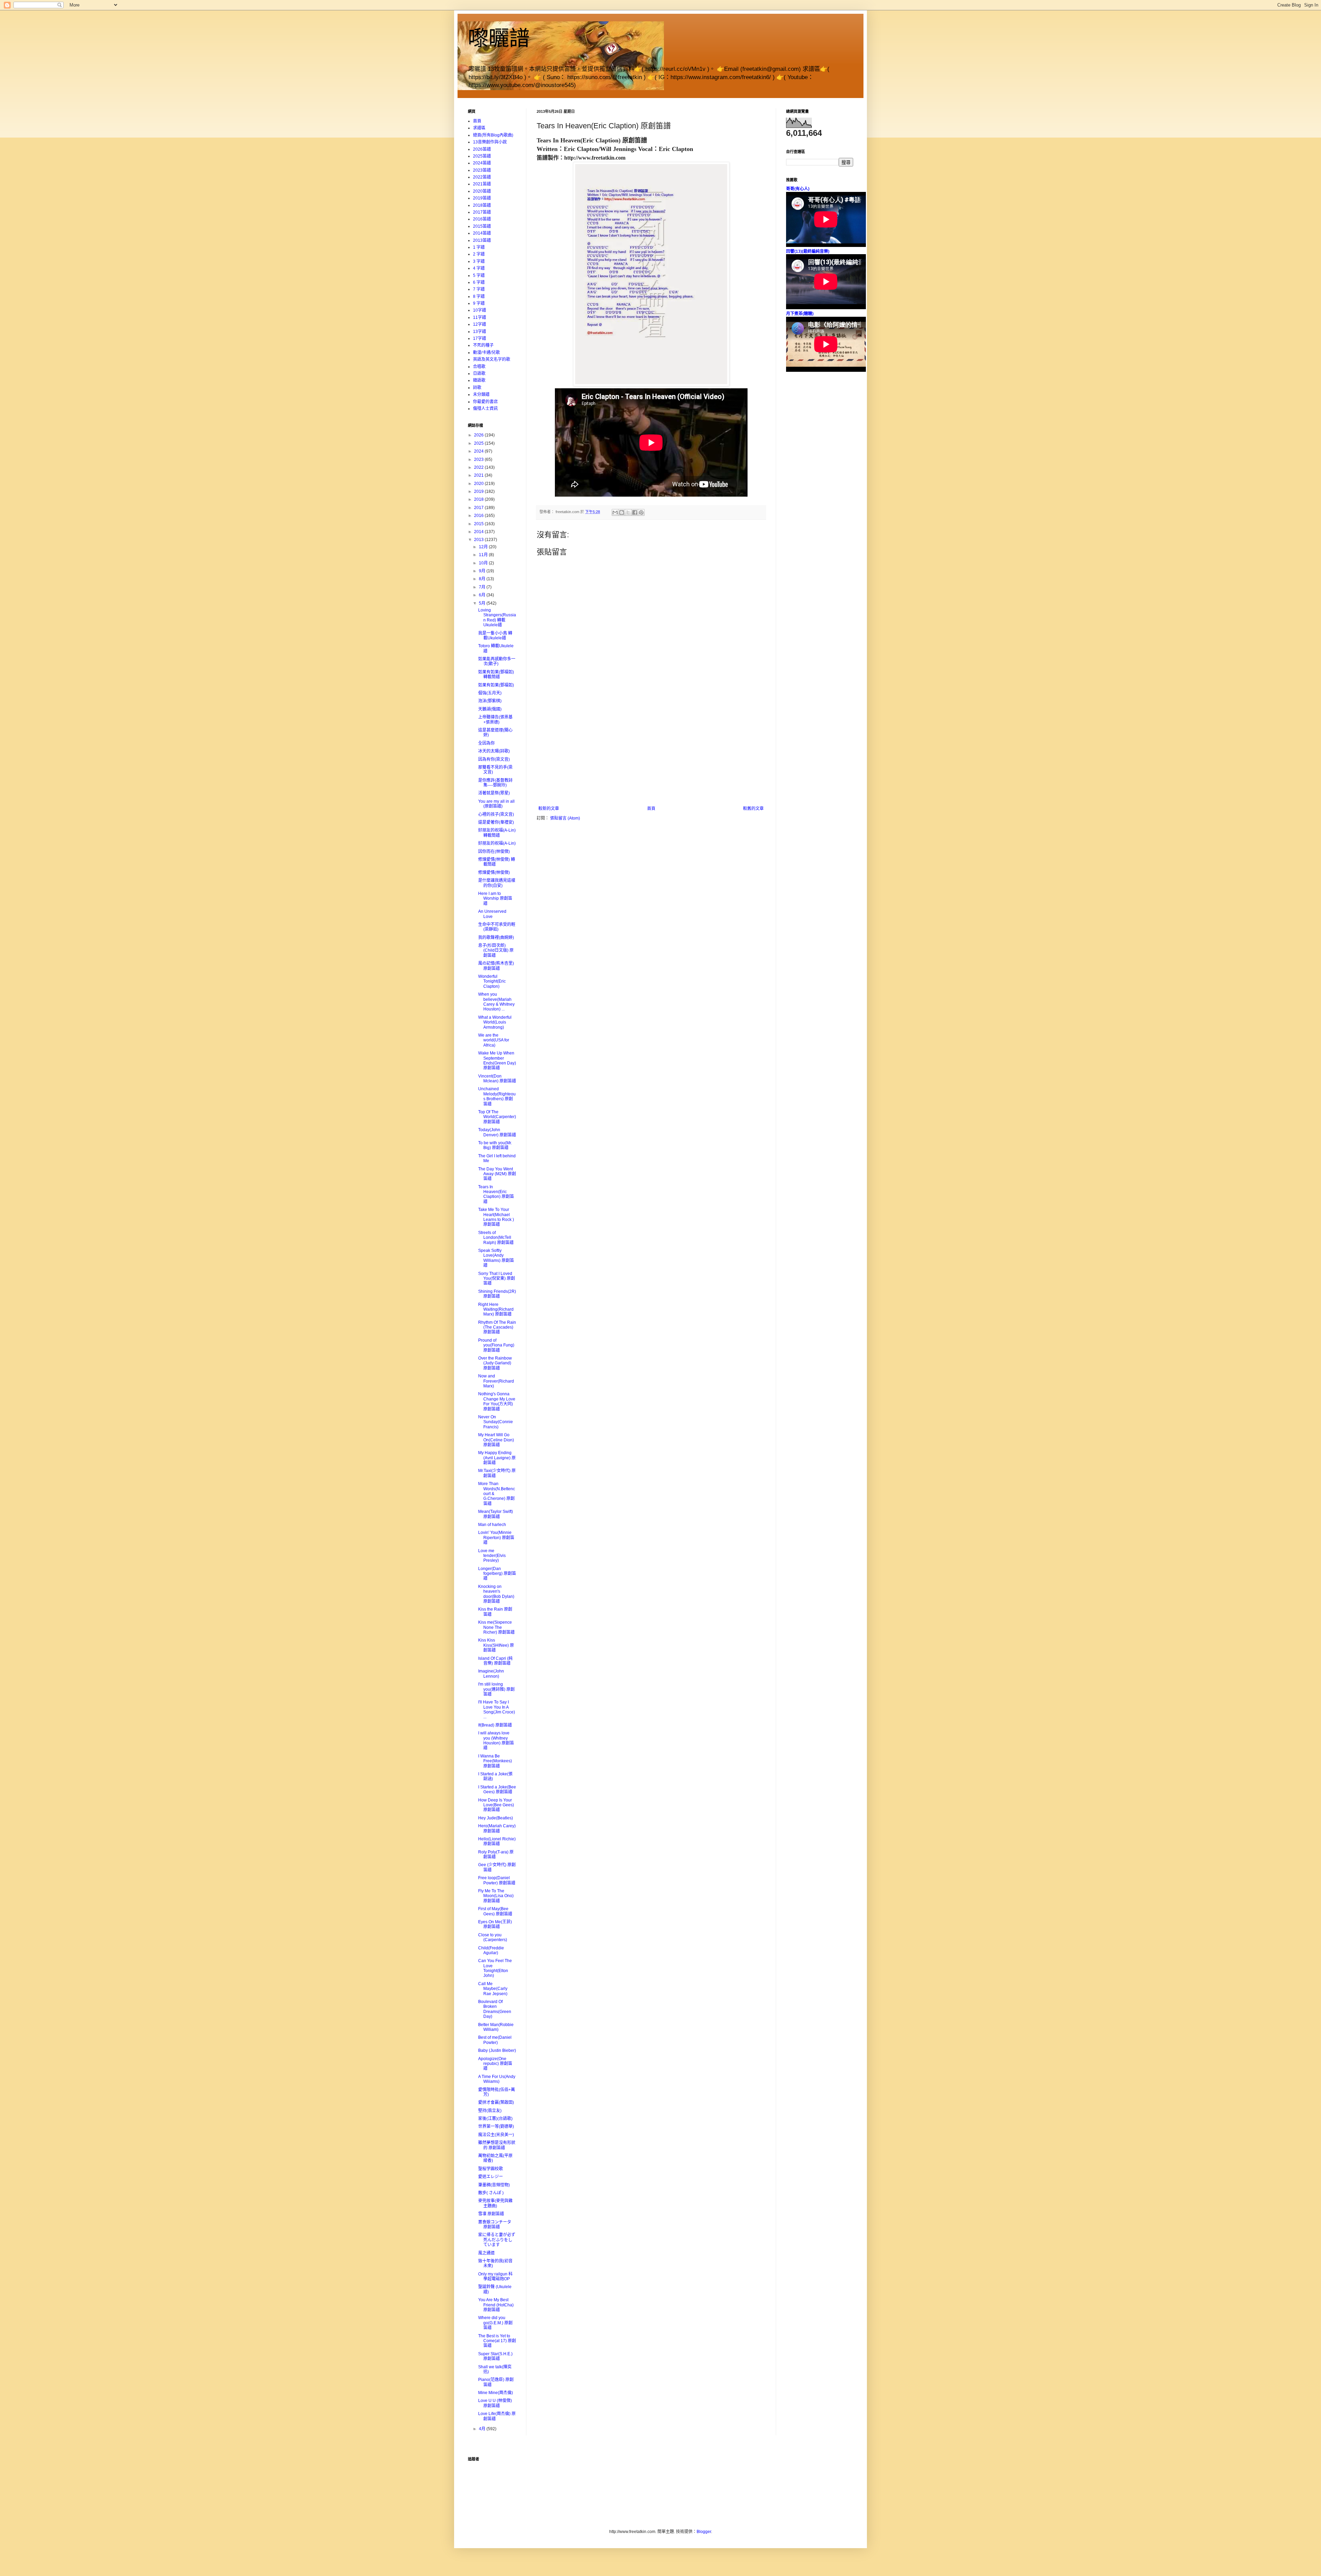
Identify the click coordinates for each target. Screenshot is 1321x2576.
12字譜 (480, 324)
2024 (479, 451)
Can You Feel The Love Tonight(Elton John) (495, 1968)
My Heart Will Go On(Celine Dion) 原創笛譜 (496, 1440)
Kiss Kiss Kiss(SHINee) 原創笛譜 (496, 1645)
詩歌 (477, 388)
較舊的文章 (753, 809)
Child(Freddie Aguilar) (491, 1950)
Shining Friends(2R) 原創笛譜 (497, 1294)
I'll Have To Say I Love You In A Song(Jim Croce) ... (497, 1709)
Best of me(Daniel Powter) (495, 2040)
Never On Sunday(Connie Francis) (496, 1422)
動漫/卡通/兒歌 (486, 353)
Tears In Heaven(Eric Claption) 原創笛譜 (496, 1194)
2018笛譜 (482, 205)
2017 (479, 508)
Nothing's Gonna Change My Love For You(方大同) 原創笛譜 (497, 1401)
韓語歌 (479, 380)
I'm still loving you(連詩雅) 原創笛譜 (496, 1689)
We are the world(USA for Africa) (494, 1040)
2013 (479, 540)
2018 (479, 499)
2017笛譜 (482, 212)
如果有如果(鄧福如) (496, 685)
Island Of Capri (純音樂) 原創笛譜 (495, 1661)
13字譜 (480, 332)
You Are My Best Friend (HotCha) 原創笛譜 (496, 2305)
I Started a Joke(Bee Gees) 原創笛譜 (497, 1789)
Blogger (704, 2532)
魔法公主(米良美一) (496, 2135)
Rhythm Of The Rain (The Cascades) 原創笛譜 (497, 1327)
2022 (479, 467)
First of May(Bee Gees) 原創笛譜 (495, 1911)
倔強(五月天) (490, 693)
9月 (483, 571)
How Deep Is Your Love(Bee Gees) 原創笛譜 (496, 1805)
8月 (483, 579)
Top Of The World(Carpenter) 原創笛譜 (497, 1117)
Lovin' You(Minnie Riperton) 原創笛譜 (496, 1538)
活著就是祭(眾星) (494, 793)
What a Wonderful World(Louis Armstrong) (495, 1022)
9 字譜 (479, 303)
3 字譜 (479, 261)
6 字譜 (479, 282)
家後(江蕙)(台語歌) (495, 2119)
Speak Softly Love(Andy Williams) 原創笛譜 (496, 1258)
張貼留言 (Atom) (565, 818)
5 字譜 (479, 275)
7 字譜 (479, 289)
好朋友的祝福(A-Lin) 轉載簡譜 (497, 833)
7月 (483, 587)
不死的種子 (483, 345)
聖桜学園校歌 (491, 2169)
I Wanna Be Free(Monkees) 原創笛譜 (495, 1761)
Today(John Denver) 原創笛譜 (497, 1132)
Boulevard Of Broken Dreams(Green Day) (495, 2009)
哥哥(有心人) (798, 189)
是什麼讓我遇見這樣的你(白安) (497, 883)
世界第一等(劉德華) (496, 2126)
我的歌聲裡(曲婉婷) (496, 938)
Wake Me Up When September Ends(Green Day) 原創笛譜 (497, 1060)
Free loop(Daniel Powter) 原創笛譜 (497, 1880)
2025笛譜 (482, 156)
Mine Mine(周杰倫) (496, 2393)
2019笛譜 (482, 198)
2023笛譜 (482, 170)
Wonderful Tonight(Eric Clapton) (492, 981)
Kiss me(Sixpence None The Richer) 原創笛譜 (496, 1627)
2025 (479, 443)
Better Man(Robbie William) (496, 2027)
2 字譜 (479, 254)
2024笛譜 (482, 163)
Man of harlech (492, 1525)
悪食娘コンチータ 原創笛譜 (495, 2225)
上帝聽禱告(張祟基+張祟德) (495, 719)
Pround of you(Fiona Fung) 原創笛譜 (496, 1345)
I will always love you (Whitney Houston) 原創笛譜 (496, 1740)
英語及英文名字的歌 (492, 359)
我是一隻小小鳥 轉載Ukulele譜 (495, 636)
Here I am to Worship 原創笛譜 (495, 899)
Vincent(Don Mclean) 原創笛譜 (497, 1079)
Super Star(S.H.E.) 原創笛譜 (495, 2356)
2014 (479, 532)
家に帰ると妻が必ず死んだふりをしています (497, 2240)
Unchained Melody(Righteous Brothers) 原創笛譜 (497, 1096)
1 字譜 (479, 247)
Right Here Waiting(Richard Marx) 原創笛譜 (496, 1309)
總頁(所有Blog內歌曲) (493, 135)
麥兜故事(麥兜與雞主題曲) (495, 2203)
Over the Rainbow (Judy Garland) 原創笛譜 (495, 1363)
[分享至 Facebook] (635, 512)
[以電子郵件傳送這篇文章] (615, 512)
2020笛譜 (482, 191)
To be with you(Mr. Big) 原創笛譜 (495, 1145)
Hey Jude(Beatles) (496, 1818)
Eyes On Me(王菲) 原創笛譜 (495, 1924)
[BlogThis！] (622, 512)
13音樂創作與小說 (490, 142)
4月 (483, 2429)
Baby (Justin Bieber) (497, 2050)
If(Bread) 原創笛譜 (495, 1725)
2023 (479, 459)
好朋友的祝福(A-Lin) (497, 843)
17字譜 (480, 338)
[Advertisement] (651, 755)
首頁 (651, 809)
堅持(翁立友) (490, 2111)
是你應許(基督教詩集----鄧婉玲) (495, 783)
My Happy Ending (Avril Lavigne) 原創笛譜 (497, 1458)
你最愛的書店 (485, 402)
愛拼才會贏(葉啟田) (496, 2102)
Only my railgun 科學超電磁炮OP (495, 2276)
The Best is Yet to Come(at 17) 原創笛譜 (497, 2341)
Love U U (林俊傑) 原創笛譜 (495, 2403)
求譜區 (479, 128)
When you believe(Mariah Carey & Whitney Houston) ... (496, 1002)
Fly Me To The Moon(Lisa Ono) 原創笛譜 (496, 1896)
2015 (479, 524)
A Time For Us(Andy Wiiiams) (497, 2079)
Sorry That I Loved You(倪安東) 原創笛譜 (497, 1279)
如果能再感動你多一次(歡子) (497, 661)
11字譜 (480, 317)
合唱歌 (479, 367)
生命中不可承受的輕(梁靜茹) (497, 927)
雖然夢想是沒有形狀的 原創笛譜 (497, 2145)
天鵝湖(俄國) (490, 709)
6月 (483, 595)
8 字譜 (479, 296)
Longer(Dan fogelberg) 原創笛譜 (497, 1574)
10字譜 (480, 310)
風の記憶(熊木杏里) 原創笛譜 (496, 966)
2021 (479, 475)
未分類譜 (481, 394)
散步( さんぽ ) (491, 2193)
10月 (484, 563)
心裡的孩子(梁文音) (496, 814)
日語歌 (479, 374)
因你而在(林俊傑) (494, 852)
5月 (483, 603)
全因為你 (486, 743)
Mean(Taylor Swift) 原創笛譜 (496, 1514)
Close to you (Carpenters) (493, 1937)
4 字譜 (479, 268)
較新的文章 (549, 809)
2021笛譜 (482, 184)
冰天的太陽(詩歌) (494, 751)
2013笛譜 (482, 240)
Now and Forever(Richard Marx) (496, 1381)
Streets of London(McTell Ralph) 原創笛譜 (496, 1238)
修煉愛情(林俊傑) (494, 873)
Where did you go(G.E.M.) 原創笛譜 (495, 2323)
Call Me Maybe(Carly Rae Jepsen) (493, 1989)
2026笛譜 (482, 149)
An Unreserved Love (492, 914)
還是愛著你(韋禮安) (496, 822)
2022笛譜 (482, 177)
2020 (479, 484)
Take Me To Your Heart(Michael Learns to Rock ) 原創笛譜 (496, 1217)
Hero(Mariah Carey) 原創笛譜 (497, 1828)
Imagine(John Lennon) (491, 1674)
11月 (484, 555)
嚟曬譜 (499, 38)
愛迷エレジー (491, 2177)
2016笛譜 (482, 219)
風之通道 (486, 2253)
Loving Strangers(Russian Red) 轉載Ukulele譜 (497, 618)
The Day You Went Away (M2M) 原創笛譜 (497, 1174)
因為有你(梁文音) (494, 759)
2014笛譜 (482, 233)
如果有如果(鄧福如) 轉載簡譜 (496, 674)
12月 (484, 547)
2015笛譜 (482, 226)
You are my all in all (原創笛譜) (496, 804)
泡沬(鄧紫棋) (490, 701)
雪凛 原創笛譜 (491, 2214)
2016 (479, 516)
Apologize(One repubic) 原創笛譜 (495, 2064)
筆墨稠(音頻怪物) (494, 2185)
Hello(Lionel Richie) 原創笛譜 (497, 1841)
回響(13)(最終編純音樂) (808, 251)
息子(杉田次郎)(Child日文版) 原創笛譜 (496, 950)
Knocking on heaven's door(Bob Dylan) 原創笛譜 (496, 1594)
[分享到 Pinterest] (641, 512)
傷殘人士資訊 (485, 409)
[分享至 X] (628, 512)
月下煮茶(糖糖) (800, 314)
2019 (479, 491)
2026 (479, 435)
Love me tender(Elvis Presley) (492, 1556)
